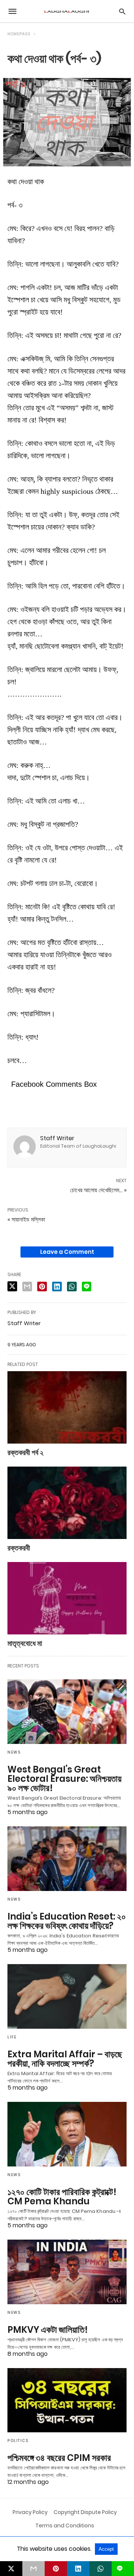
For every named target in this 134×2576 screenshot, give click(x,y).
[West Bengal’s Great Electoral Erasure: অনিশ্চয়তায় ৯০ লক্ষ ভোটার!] (67, 1712)
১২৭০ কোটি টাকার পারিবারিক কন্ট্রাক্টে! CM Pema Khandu (62, 2197)
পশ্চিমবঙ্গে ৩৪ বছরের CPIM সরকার (59, 2458)
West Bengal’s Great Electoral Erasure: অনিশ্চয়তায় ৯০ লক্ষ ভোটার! (64, 1779)
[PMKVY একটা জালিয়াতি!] (67, 2272)
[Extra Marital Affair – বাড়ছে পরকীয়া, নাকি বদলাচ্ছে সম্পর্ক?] (67, 1996)
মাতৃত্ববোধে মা (25, 1643)
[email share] (27, 1287)
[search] (122, 11)
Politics (18, 2441)
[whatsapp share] (72, 1287)
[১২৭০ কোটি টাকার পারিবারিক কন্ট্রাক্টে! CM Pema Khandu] (67, 2134)
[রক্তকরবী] (67, 1503)
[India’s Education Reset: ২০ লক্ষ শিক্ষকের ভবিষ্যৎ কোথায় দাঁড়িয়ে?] (67, 1859)
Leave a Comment (67, 1252)
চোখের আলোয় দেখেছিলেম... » (98, 1190)
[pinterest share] (42, 1287)
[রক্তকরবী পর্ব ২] (67, 1407)
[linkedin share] (57, 1287)
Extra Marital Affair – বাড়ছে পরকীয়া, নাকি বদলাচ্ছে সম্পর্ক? (65, 2059)
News (14, 1752)
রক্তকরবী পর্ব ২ (25, 1452)
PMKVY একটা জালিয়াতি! (48, 2330)
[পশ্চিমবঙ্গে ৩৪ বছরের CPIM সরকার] (67, 2400)
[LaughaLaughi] (67, 11)
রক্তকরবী (19, 1548)
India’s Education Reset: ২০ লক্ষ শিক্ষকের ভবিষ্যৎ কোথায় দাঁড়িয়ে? (67, 1921)
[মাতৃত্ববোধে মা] (67, 1598)
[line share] (87, 1287)
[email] (33, 2569)
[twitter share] (12, 1286)
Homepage (19, 34)
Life (12, 2037)
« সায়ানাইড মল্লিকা (26, 1219)
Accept (106, 2549)
